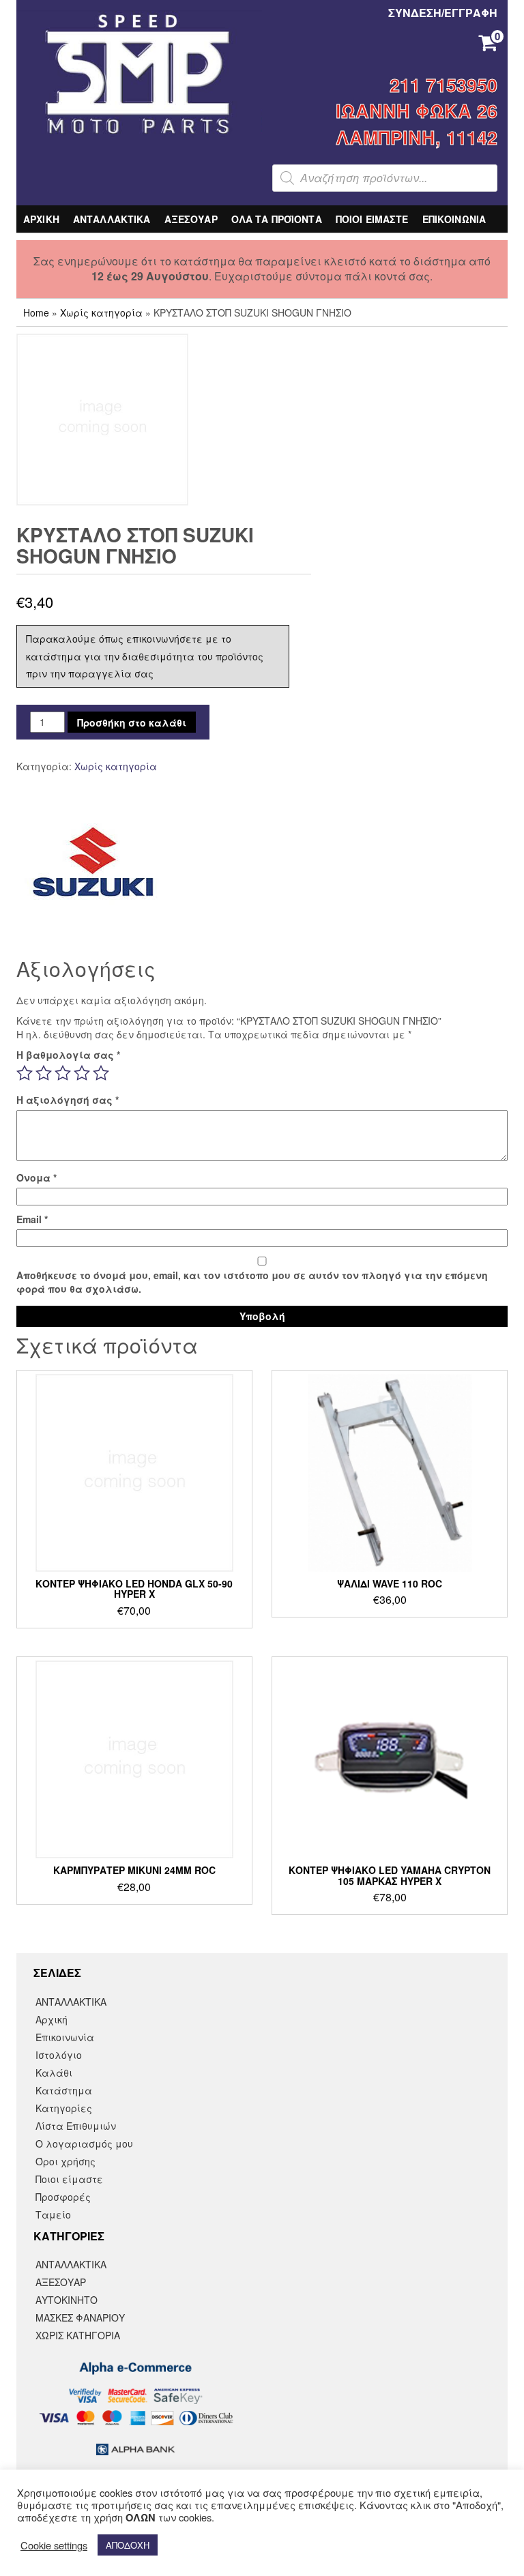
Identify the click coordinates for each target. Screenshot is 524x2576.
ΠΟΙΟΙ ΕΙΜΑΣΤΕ (372, 219)
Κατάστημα (64, 2090)
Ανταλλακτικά (71, 2264)
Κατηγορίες (64, 2108)
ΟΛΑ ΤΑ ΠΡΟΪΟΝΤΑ (277, 219)
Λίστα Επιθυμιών (76, 2126)
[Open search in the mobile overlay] (385, 178)
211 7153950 (443, 85)
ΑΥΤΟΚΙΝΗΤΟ (67, 2300)
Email (32, 1219)
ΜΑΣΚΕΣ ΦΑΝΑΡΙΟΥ (80, 2317)
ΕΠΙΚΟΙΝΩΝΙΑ (454, 219)
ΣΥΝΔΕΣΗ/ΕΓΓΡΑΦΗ (443, 13)
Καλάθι (54, 2073)
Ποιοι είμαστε (69, 2179)
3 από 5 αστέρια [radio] (63, 1073)
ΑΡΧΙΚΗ (41, 219)
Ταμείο (53, 2214)
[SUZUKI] (93, 862)
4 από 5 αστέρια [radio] (82, 1073)
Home (36, 312)
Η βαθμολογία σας (68, 1055)
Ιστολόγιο (59, 2055)
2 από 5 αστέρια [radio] (44, 1073)
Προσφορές (63, 2197)
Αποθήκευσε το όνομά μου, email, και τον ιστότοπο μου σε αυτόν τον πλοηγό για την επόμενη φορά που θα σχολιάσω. (252, 1282)
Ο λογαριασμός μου (84, 2143)
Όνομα (37, 1177)
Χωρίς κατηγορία (101, 312)
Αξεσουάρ (61, 2282)
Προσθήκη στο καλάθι (132, 722)
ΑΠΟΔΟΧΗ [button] (128, 2545)
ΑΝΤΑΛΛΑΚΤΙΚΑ (112, 219)
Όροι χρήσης (65, 2161)
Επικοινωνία (65, 2037)
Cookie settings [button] (54, 2545)
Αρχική (52, 2019)
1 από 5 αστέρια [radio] (25, 1073)
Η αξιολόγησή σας (68, 1100)
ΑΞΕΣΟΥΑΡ (191, 219)
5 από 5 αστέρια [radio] (101, 1073)
